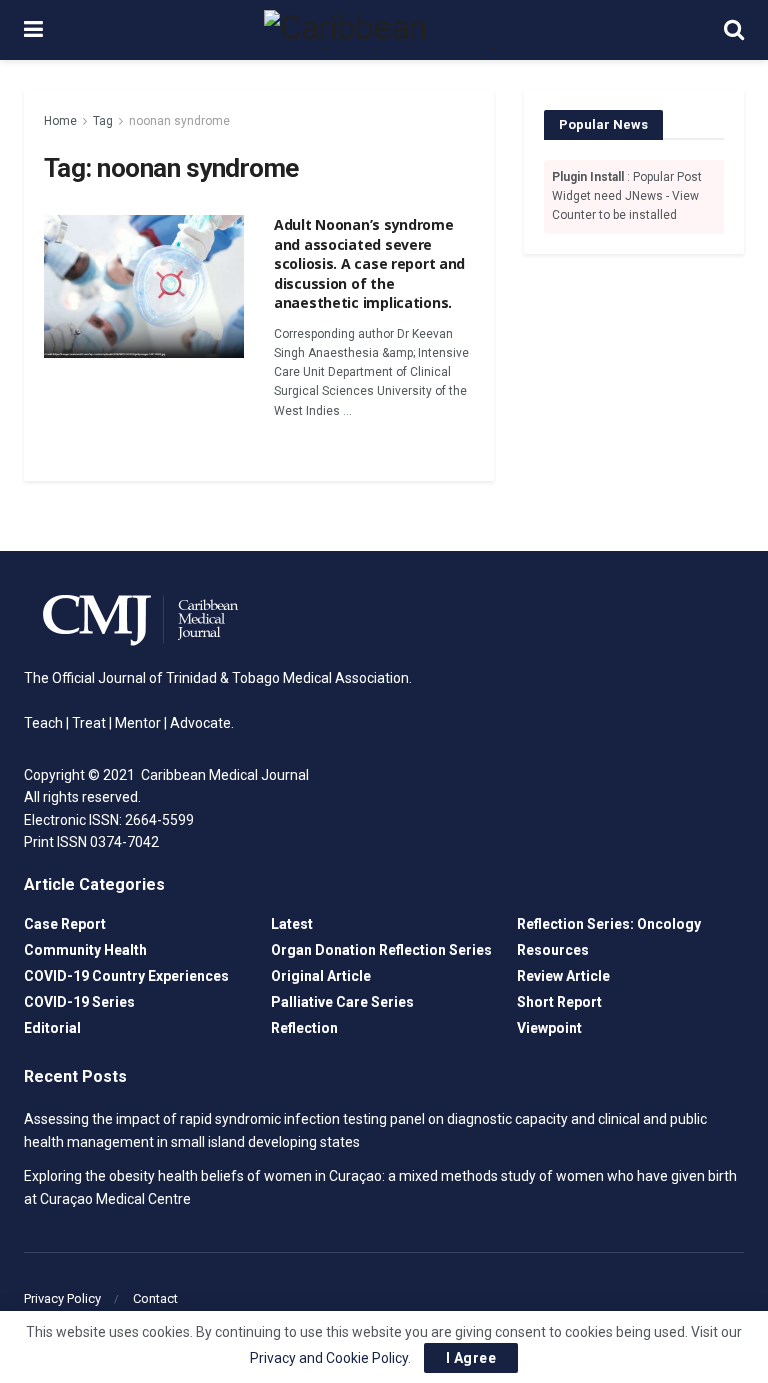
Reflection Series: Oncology (609, 924)
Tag (103, 121)
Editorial (52, 1028)
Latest (292, 924)
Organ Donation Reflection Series (381, 950)
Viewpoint (549, 1028)
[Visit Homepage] (384, 30)
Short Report (559, 1002)
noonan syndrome (179, 121)
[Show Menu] (33, 30)
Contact (155, 1298)
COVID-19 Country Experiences (126, 976)
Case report (65, 924)
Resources (553, 950)
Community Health (85, 950)
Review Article (563, 976)
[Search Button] (734, 30)
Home (60, 121)
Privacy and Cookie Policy (329, 1358)
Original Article (321, 976)
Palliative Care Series (342, 1002)
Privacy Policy (62, 1298)
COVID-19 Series (79, 1002)
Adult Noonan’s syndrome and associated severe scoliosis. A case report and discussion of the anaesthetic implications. (369, 263)
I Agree (471, 1358)
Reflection (304, 1028)
